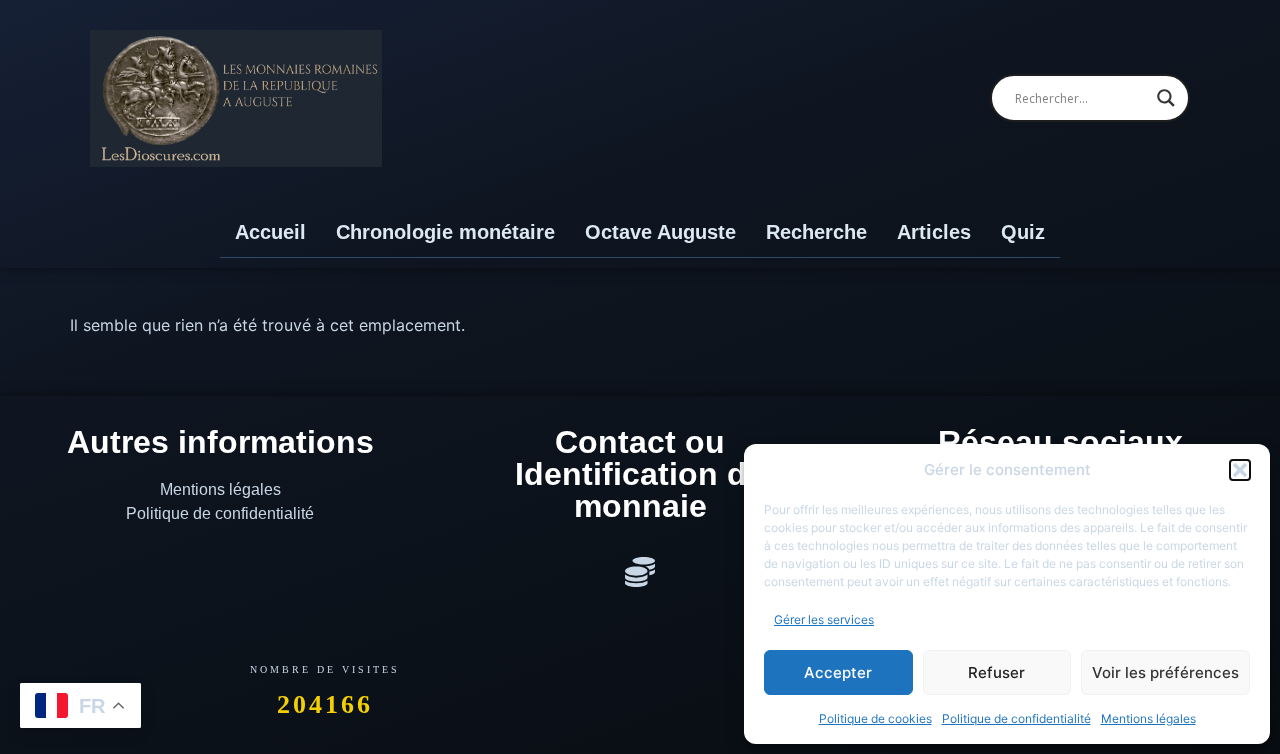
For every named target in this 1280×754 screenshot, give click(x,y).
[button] (1240, 470)
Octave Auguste (660, 232)
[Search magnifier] (1166, 98)
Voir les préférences (1165, 672)
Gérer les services (824, 619)
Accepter (838, 672)
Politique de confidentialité (1016, 718)
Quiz (1023, 232)
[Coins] (640, 572)
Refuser (996, 672)
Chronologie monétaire (445, 232)
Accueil (270, 232)
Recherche (816, 232)
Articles (934, 232)
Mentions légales (1148, 718)
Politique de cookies (875, 718)
